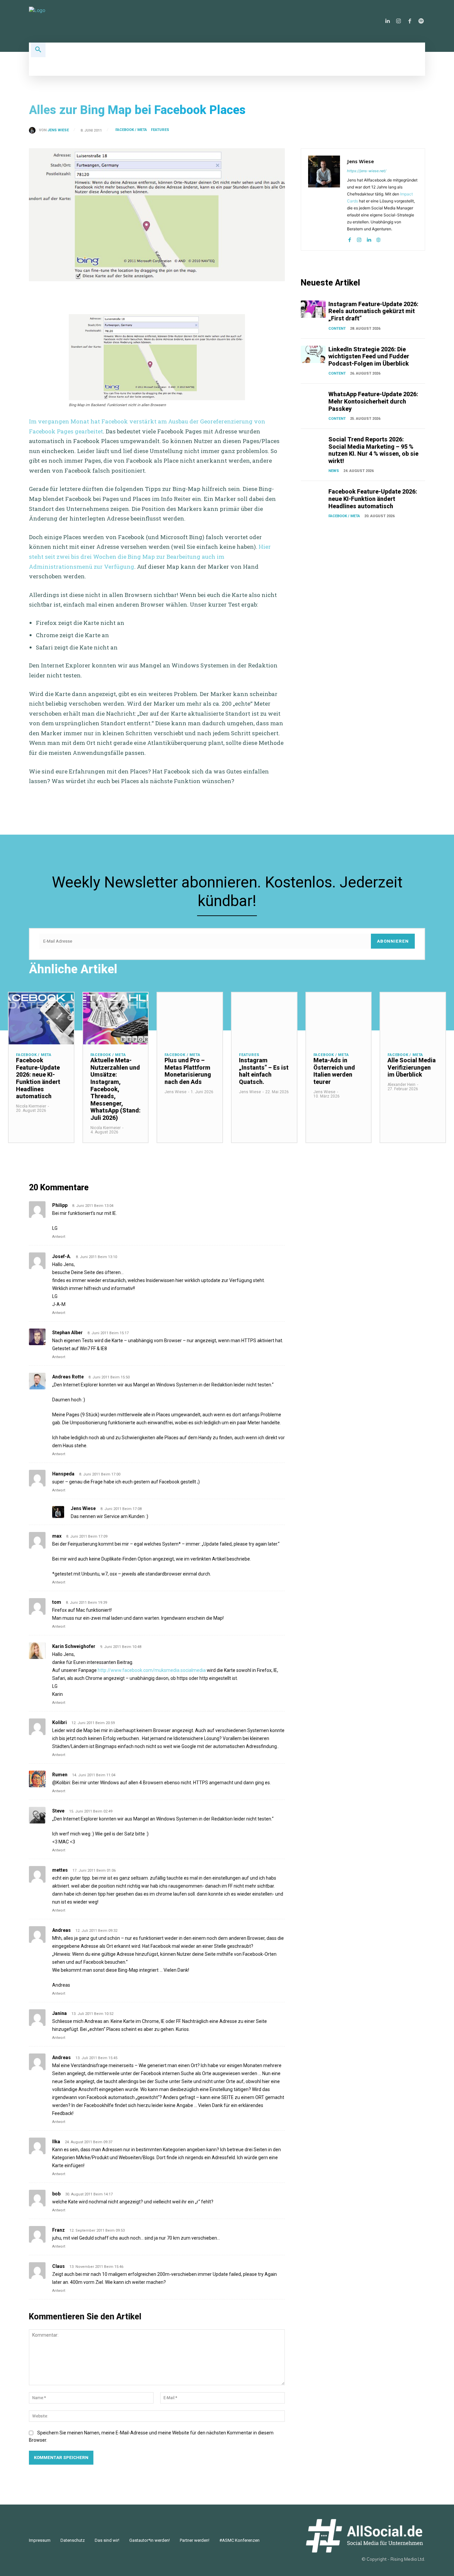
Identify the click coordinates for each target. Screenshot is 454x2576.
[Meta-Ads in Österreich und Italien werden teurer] (339, 1019)
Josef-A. (62, 1256)
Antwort (59, 1237)
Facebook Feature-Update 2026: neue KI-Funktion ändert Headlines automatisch (373, 499)
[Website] (378, 238)
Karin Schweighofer (74, 1646)
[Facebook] (410, 21)
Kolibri (59, 1722)
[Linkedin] (387, 21)
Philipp (60, 1205)
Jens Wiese (58, 130)
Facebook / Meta (131, 130)
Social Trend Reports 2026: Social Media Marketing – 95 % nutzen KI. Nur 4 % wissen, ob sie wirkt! (373, 450)
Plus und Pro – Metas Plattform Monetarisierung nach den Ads (188, 1071)
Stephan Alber (67, 1333)
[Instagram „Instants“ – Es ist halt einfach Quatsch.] (264, 1019)
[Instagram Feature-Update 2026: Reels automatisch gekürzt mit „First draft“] (313, 309)
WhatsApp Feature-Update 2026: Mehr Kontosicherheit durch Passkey (373, 401)
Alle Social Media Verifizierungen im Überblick (412, 1067)
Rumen (60, 1775)
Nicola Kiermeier (31, 1106)
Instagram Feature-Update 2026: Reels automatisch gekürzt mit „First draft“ (373, 311)
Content (337, 329)
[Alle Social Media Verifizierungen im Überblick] (413, 1019)
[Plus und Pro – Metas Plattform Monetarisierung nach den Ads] (190, 1019)
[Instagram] (398, 21)
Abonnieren (393, 941)
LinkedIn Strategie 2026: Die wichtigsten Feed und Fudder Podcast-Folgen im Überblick (369, 356)
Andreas (61, 1930)
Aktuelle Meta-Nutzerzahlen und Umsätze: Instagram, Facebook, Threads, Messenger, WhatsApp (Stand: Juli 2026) (115, 1089)
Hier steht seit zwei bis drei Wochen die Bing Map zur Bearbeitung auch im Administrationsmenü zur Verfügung (150, 556)
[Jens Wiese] (34, 130)
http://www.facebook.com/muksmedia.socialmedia (152, 1670)
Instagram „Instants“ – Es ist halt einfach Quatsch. (264, 1071)
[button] (38, 50)
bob (56, 2194)
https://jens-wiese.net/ (367, 171)
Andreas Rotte (68, 1377)
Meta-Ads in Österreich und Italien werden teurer (334, 1071)
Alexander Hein (401, 1085)
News (334, 471)
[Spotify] (421, 21)
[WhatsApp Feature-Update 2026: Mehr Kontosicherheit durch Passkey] (313, 399)
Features (160, 130)
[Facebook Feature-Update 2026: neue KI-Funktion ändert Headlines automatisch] (313, 497)
